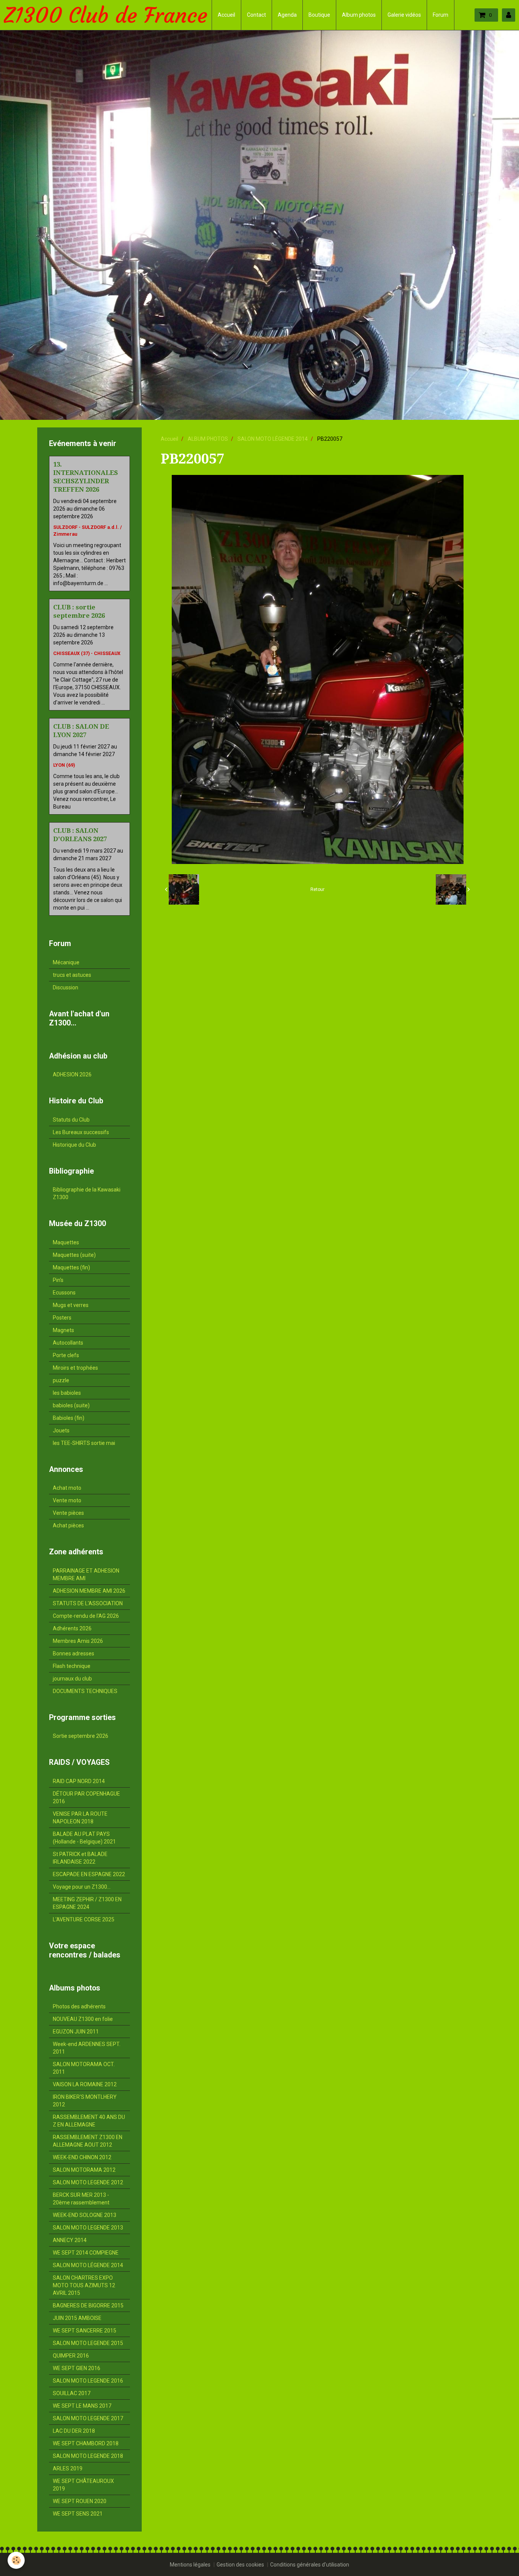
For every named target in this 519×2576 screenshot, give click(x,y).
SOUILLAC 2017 (72, 2393)
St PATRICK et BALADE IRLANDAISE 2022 (80, 1858)
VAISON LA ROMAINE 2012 (85, 2084)
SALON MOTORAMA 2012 (84, 2170)
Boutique (319, 15)
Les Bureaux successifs (81, 1132)
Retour (317, 889)
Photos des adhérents (79, 2006)
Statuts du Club (71, 1120)
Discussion (66, 987)
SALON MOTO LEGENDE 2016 (88, 2381)
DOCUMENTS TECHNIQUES (85, 1691)
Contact (256, 15)
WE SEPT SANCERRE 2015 (85, 2331)
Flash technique (72, 1666)
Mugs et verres (71, 1305)
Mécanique (66, 962)
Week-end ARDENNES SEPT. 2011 (87, 2048)
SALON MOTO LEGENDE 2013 (88, 2228)
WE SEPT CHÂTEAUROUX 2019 (83, 2485)
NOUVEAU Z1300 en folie (83, 2019)
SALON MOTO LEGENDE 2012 (88, 2182)
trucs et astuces (72, 975)
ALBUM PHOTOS (208, 439)
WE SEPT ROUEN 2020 (80, 2501)
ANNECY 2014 (70, 2240)
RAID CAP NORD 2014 (79, 1781)
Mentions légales (190, 2565)
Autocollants (68, 1343)
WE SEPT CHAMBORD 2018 (86, 2443)
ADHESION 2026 (72, 1074)
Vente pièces (68, 1513)
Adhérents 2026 (72, 1628)
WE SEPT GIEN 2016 (77, 2368)
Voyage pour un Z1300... (82, 1887)
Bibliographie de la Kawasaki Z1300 (87, 1193)
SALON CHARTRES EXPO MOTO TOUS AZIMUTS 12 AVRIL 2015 (84, 2285)
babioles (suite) (71, 1405)
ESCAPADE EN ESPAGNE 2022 (89, 1874)
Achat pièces (68, 1525)
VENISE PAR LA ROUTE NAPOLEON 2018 (80, 1818)
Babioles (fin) (69, 1418)
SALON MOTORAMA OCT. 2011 (84, 2068)
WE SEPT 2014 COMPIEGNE (86, 2253)
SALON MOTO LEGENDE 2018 (88, 2456)
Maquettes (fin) (71, 1267)
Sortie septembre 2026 (81, 1736)
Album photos (359, 15)
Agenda (287, 15)
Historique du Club (74, 1145)
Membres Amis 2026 (78, 1641)
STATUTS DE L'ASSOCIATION (88, 1603)
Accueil (226, 15)
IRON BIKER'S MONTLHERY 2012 (85, 2101)
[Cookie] (16, 2560)
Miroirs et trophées (75, 1368)
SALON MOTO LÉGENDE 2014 (273, 439)
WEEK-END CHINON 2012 (82, 2157)
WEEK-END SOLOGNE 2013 (85, 2215)
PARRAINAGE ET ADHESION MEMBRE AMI (86, 1574)
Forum (441, 15)
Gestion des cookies (240, 2565)
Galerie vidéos (404, 15)
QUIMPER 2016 (71, 2356)
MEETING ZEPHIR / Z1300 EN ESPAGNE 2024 (87, 1903)
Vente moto (67, 1500)
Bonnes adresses (74, 1654)
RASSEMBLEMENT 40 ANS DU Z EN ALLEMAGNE (89, 2121)
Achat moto (67, 1488)
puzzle (61, 1380)
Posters (62, 1318)
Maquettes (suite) (74, 1255)
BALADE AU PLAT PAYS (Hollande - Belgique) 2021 (84, 1838)
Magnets (63, 1330)
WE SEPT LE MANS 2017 (82, 2406)
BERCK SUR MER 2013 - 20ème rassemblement (81, 2199)
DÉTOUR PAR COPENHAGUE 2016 (86, 1798)
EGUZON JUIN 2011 (76, 2032)
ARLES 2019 (68, 2468)
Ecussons (64, 1293)
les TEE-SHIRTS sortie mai (84, 1443)
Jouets (61, 1430)
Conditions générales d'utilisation (310, 2565)
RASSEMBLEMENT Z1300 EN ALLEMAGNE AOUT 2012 (88, 2141)
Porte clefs (66, 1355)
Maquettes (66, 1242)
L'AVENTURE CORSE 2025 (84, 1919)
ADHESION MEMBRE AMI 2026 (89, 1591)
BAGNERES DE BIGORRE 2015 (88, 2305)
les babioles (67, 1393)
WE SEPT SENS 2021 (78, 2514)
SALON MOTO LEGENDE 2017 (88, 2418)
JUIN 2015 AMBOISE (77, 2318)
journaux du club (72, 1679)
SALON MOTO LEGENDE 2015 (88, 2343)
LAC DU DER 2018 (74, 2431)
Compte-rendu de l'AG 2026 (86, 1616)
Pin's (58, 1280)
